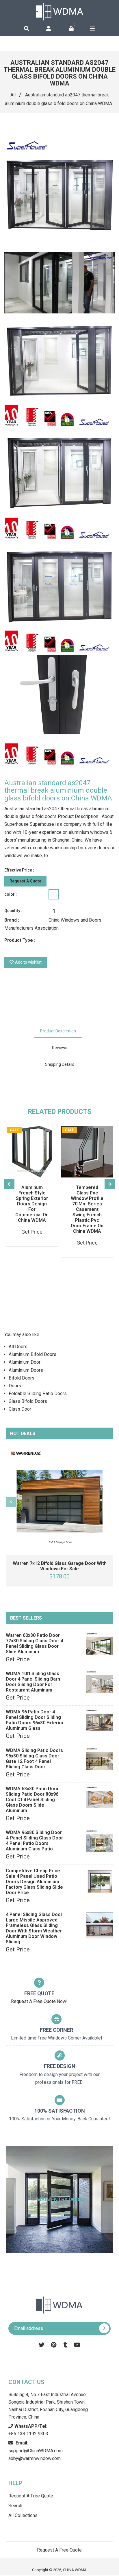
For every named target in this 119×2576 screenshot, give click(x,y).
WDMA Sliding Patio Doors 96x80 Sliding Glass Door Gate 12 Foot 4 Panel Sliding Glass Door (34, 1759)
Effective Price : (19, 870)
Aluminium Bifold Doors (32, 1354)
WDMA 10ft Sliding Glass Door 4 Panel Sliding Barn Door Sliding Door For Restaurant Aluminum (33, 1682)
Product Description (58, 1031)
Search (15, 2506)
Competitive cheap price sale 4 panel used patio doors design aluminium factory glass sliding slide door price (34, 1882)
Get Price (18, 1659)
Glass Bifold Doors (28, 1401)
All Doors (18, 1347)
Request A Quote (25, 881)
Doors (15, 1386)
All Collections (23, 2515)
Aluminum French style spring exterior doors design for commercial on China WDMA (32, 1204)
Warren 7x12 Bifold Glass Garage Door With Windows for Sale (60, 1566)
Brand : (12, 920)
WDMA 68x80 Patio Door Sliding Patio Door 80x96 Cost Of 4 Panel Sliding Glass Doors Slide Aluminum (32, 1800)
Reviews (60, 1048)
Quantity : (13, 911)
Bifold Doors (22, 1378)
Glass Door (20, 1409)
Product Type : (20, 940)
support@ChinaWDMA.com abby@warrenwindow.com (36, 2451)
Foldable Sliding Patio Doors (38, 1393)
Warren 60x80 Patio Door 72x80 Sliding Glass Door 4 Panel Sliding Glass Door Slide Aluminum (34, 1643)
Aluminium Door (25, 1362)
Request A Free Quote (31, 2496)
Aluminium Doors (26, 1370)
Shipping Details (60, 1064)
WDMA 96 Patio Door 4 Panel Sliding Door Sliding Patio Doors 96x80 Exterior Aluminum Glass (35, 1720)
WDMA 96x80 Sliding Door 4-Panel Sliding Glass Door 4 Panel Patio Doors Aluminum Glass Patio (34, 1841)
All (13, 95)
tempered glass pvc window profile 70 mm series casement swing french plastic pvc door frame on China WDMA (87, 1209)
